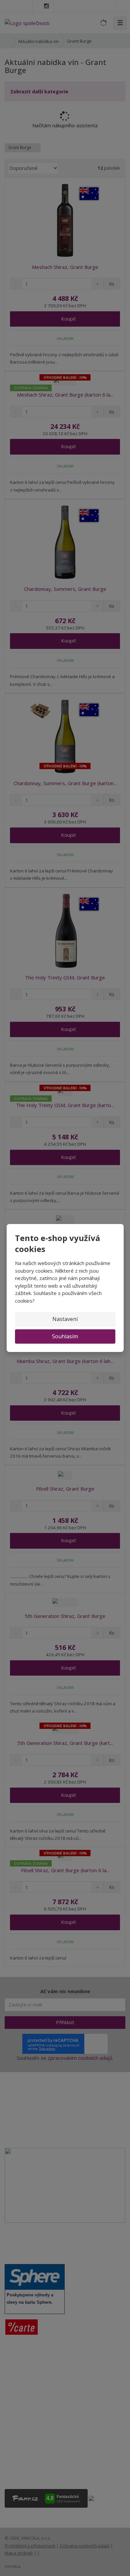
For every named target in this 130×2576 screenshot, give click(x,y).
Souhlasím (65, 1336)
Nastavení (65, 1319)
